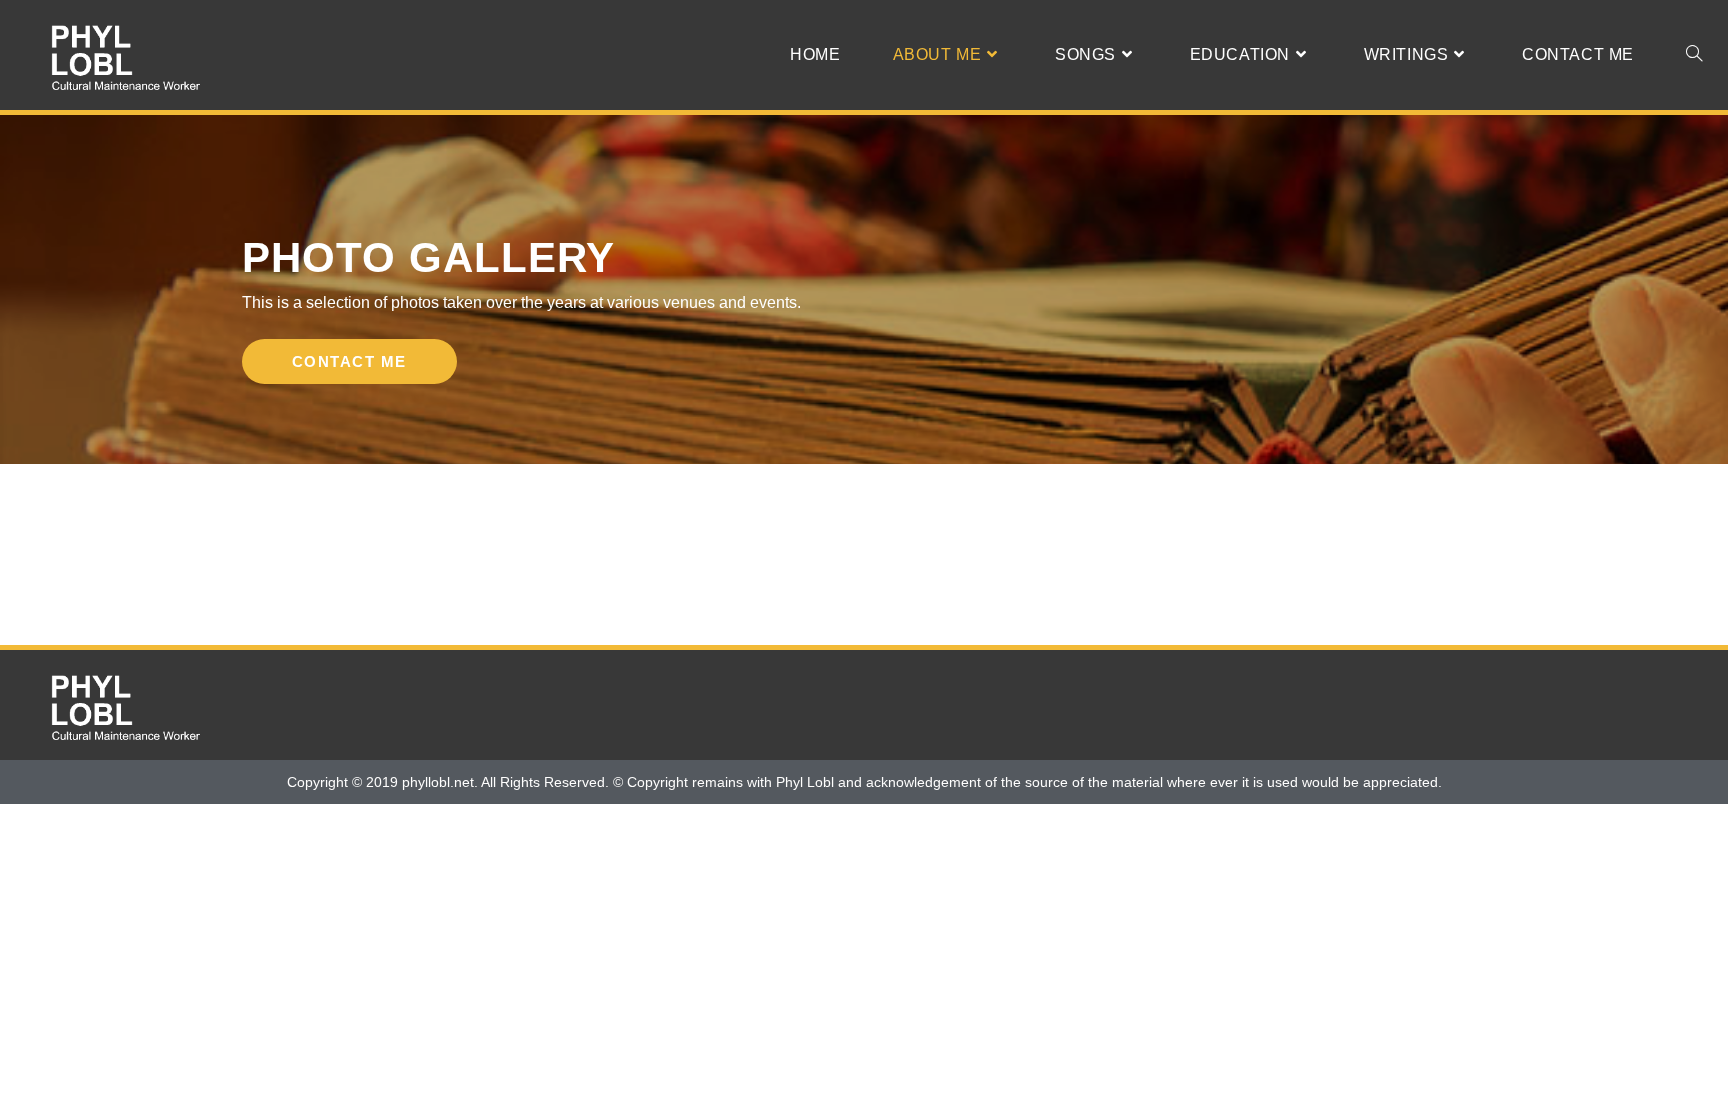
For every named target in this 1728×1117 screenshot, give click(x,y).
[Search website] (1694, 54)
